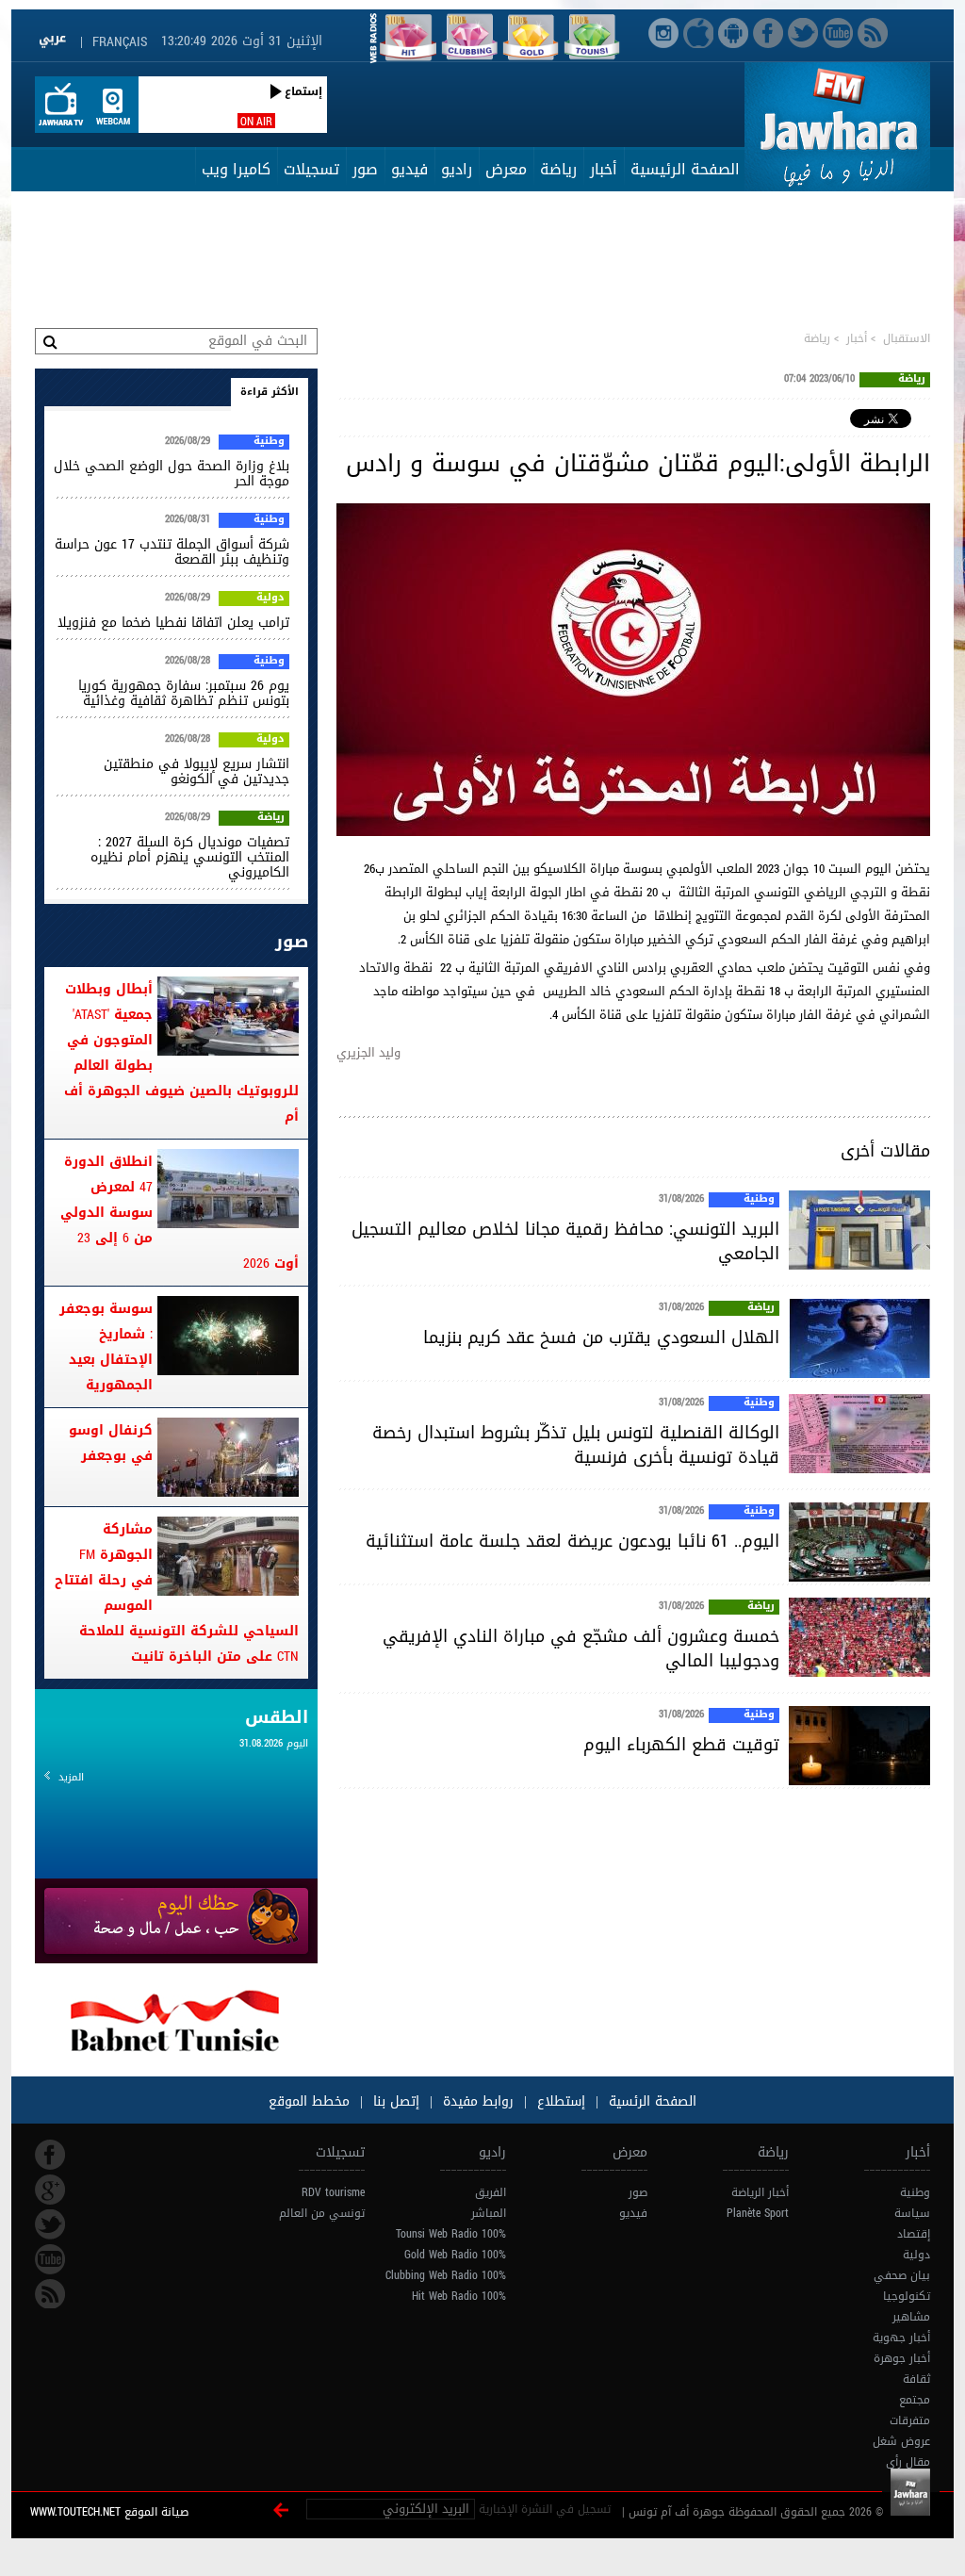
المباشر (489, 2213)
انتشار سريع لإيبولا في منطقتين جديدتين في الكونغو (196, 771)
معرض (506, 169)
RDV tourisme (333, 2192)
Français (120, 42)
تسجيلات (311, 169)
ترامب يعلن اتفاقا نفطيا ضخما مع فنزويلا (173, 623)
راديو (457, 169)
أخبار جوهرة (902, 2358)
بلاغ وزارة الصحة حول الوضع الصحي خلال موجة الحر (172, 474)
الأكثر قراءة (270, 392)
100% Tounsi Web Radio (451, 2234)
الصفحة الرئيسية (685, 169)
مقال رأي (908, 2462)
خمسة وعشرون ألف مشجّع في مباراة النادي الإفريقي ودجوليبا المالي (581, 1649)
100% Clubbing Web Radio (446, 2275)
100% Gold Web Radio (455, 2255)
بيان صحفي (902, 2275)
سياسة (912, 2213)
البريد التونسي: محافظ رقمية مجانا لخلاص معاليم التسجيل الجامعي (565, 1241)
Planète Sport (758, 2213)
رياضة (558, 169)
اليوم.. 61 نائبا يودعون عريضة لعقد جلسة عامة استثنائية (572, 1541)
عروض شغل (901, 2441)
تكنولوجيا (907, 2296)
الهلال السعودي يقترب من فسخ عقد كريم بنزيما (601, 1337)
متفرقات (910, 2420)
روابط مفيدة (478, 2101)
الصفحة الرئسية (650, 2101)
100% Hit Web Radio (459, 2296)
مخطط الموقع (309, 2101)
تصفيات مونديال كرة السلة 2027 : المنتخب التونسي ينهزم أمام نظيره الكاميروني (190, 857)
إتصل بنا (394, 2101)
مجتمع (915, 2400)
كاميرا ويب (236, 169)
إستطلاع (559, 2101)
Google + (50, 2190)
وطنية (759, 1200)
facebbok (50, 2155)
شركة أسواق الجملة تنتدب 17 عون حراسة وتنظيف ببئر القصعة (172, 552)
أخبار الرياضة (760, 2192)
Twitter (50, 2224)
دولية (270, 599)
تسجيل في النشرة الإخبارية (545, 2509)
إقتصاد (914, 2234)
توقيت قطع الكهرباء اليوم (681, 1745)
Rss (50, 2294)
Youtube (50, 2259)
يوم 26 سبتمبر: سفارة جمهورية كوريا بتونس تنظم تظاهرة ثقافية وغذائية (184, 693)
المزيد (71, 1777)
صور (365, 169)
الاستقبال (907, 338)
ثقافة (916, 2379)
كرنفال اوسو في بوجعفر (111, 1443)
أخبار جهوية (901, 2338)
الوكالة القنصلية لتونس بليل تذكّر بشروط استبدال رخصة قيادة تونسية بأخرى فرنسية (576, 1445)
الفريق (491, 2192)
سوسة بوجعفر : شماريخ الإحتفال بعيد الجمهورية (106, 1347)
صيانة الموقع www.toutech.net (109, 2512)
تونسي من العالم (322, 2213)
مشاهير (911, 2317)
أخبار (604, 169)
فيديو (409, 169)
